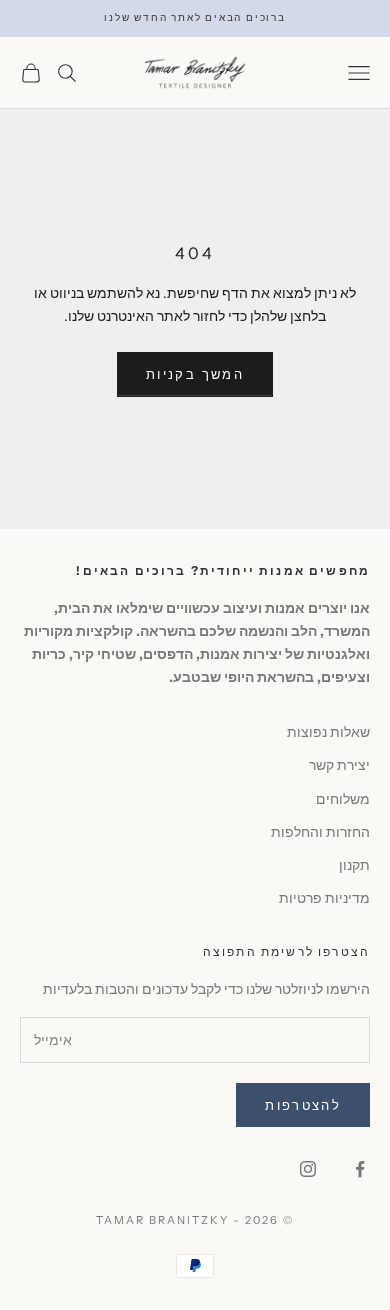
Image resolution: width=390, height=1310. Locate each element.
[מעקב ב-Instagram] (308, 1169)
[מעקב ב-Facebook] (360, 1169)
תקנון (354, 865)
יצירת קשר (339, 765)
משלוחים (343, 799)
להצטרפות (303, 1105)
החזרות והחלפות (320, 832)
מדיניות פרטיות (324, 898)
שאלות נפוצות (328, 732)
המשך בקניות (195, 374)
